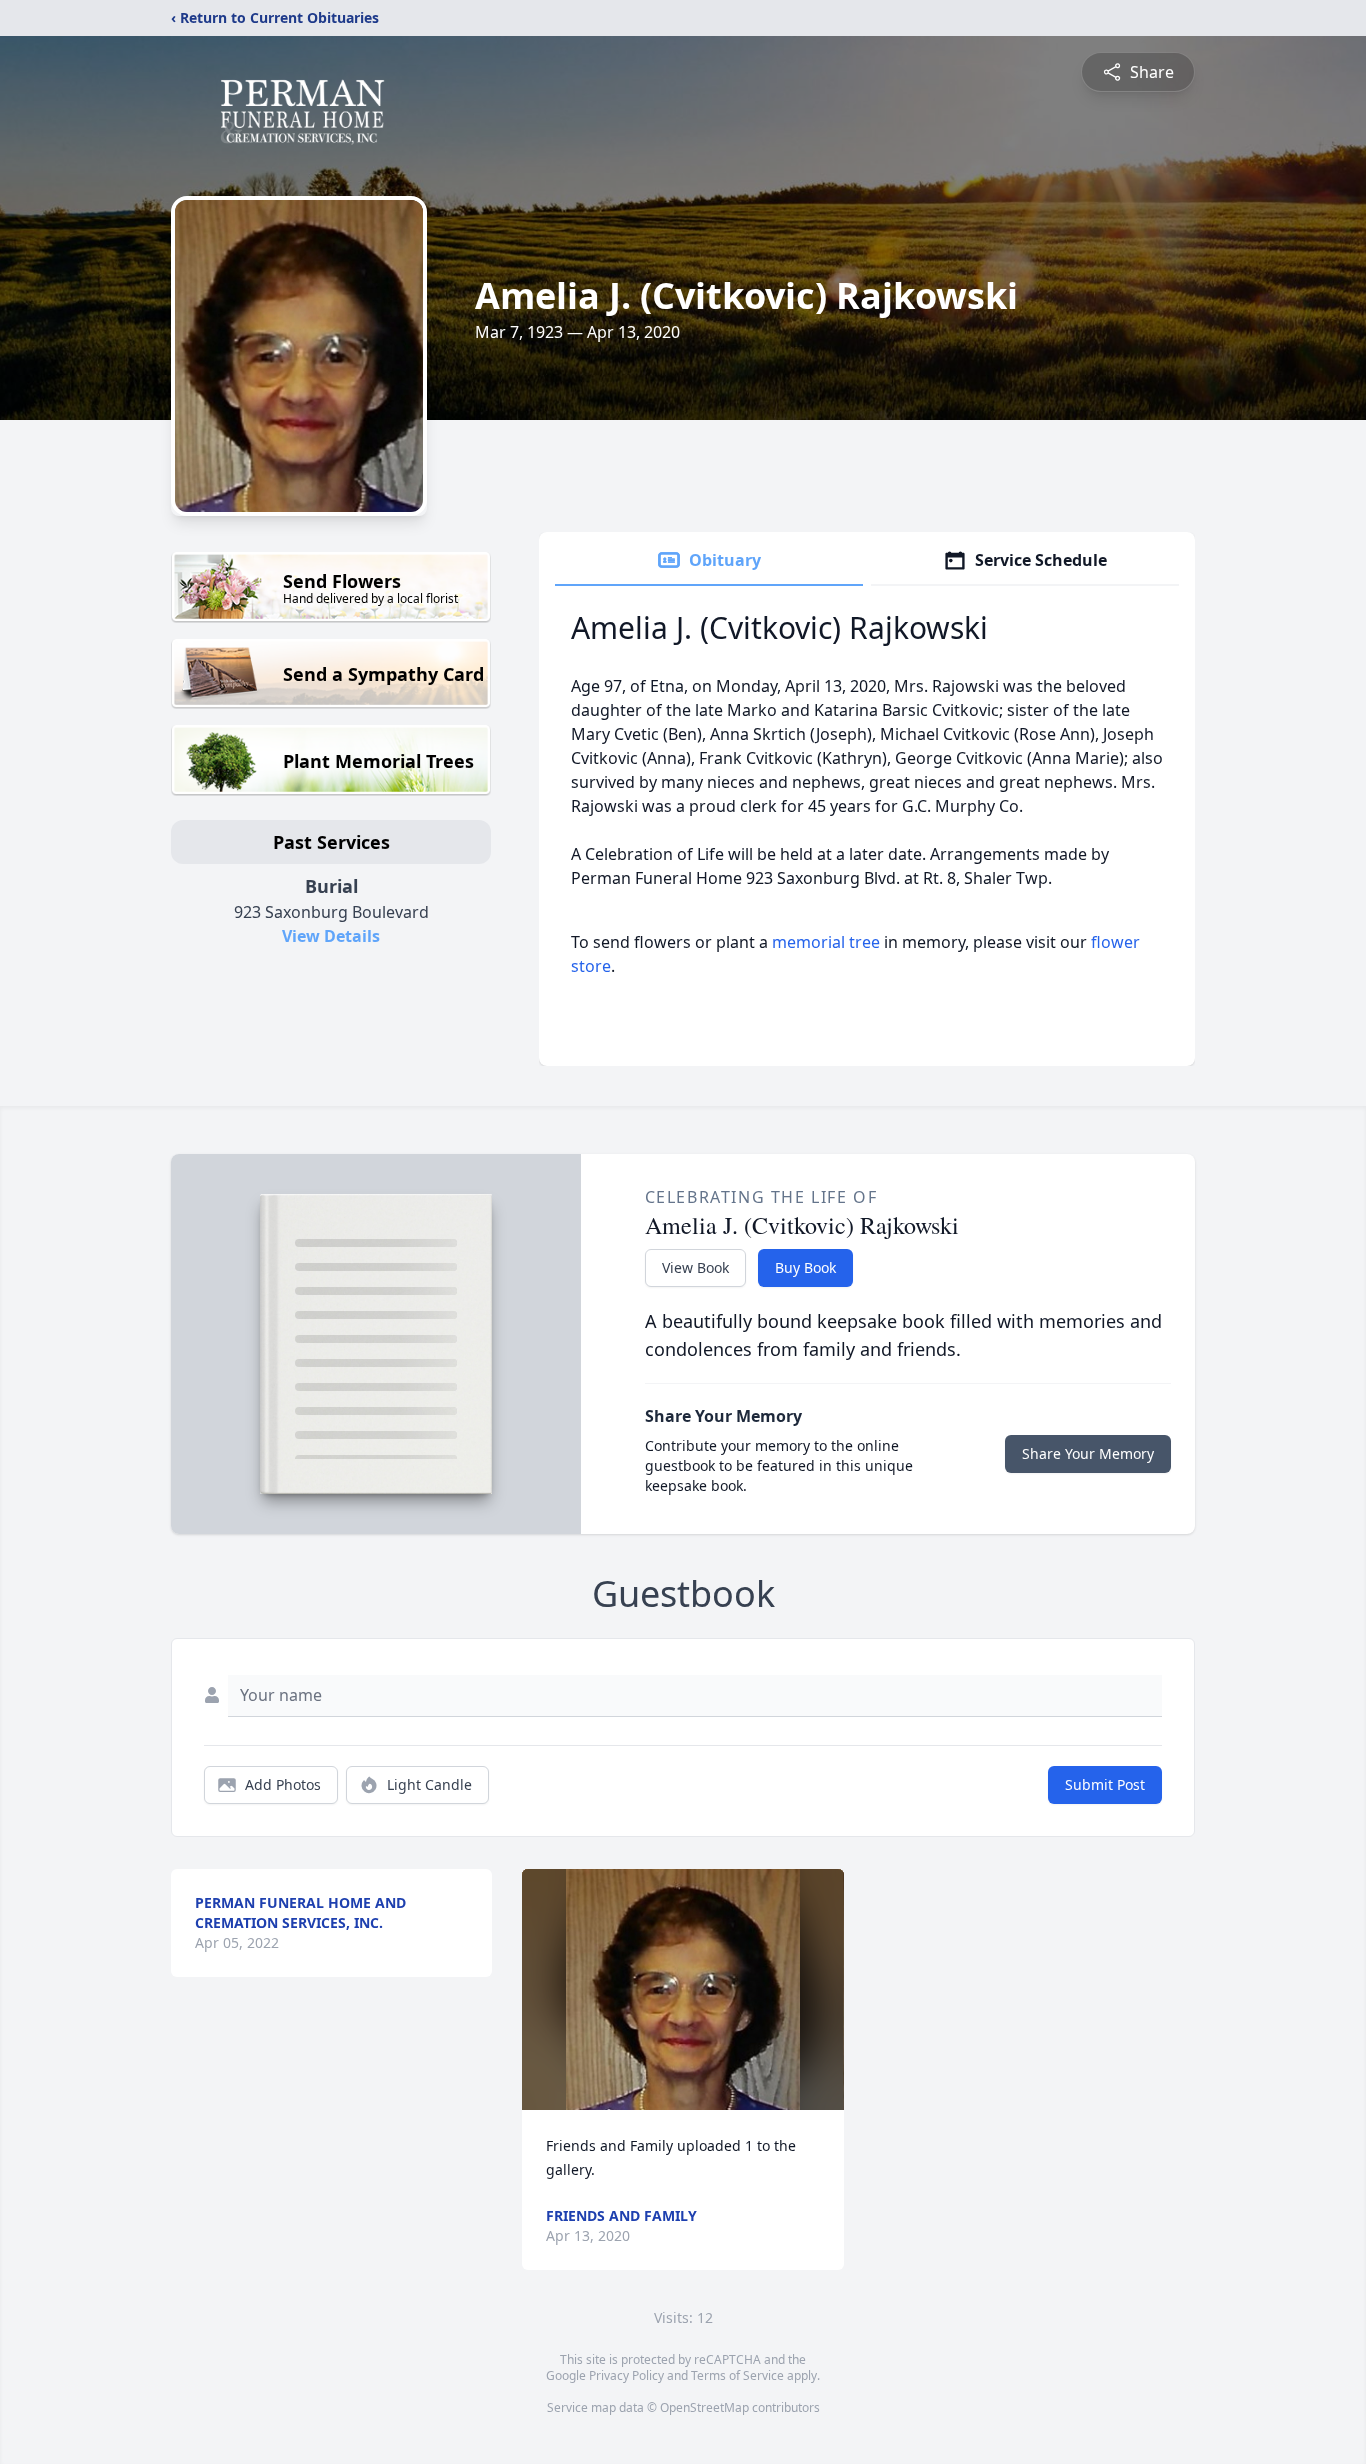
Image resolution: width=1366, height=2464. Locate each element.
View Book (695, 1267)
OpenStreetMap (704, 2407)
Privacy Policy (626, 2375)
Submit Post (1105, 1784)
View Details (331, 936)
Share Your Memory (1088, 1453)
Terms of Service (737, 2375)
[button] (683, 1989)
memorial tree (826, 942)
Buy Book (805, 1267)
